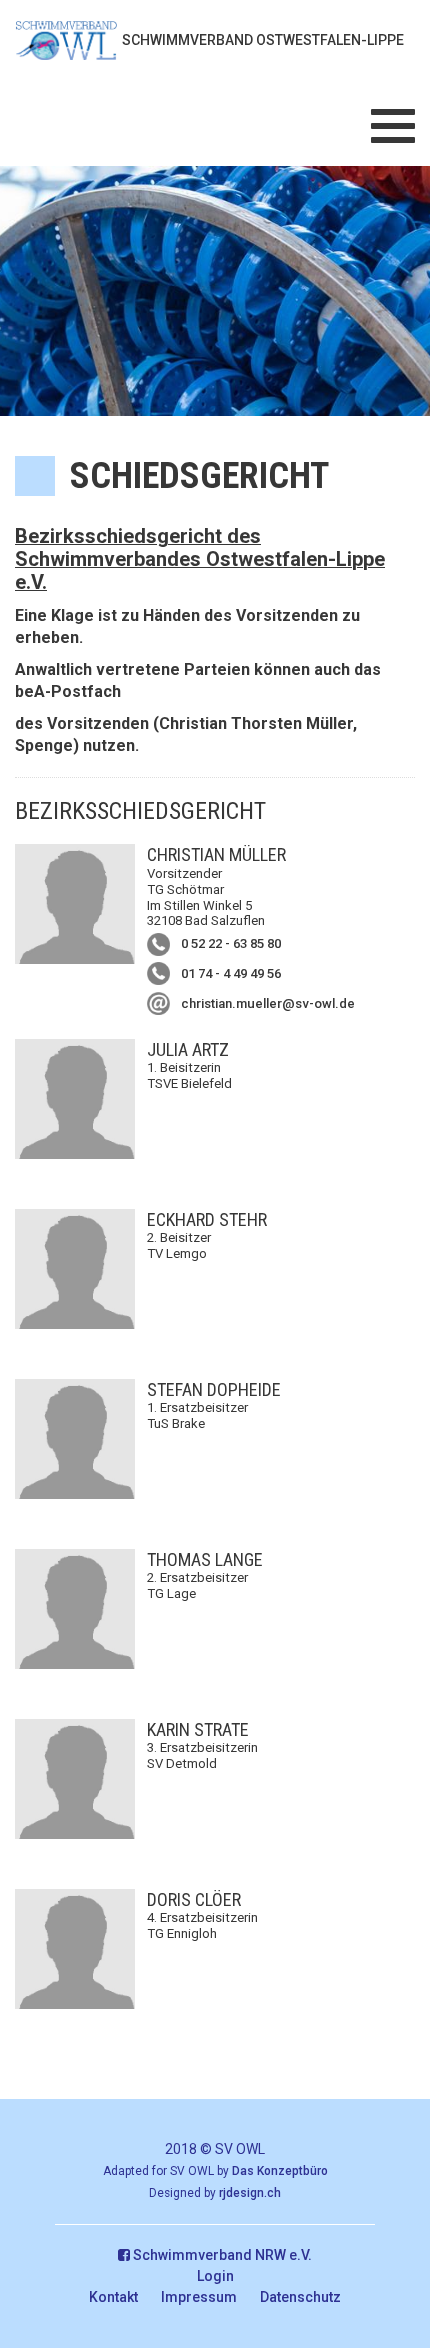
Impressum (199, 2297)
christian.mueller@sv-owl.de (268, 1003)
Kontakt (113, 2297)
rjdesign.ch (250, 2193)
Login (215, 2276)
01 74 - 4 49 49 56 (231, 973)
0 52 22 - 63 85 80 (231, 943)
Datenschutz (300, 2297)
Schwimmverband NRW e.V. (221, 2255)
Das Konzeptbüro (280, 2171)
